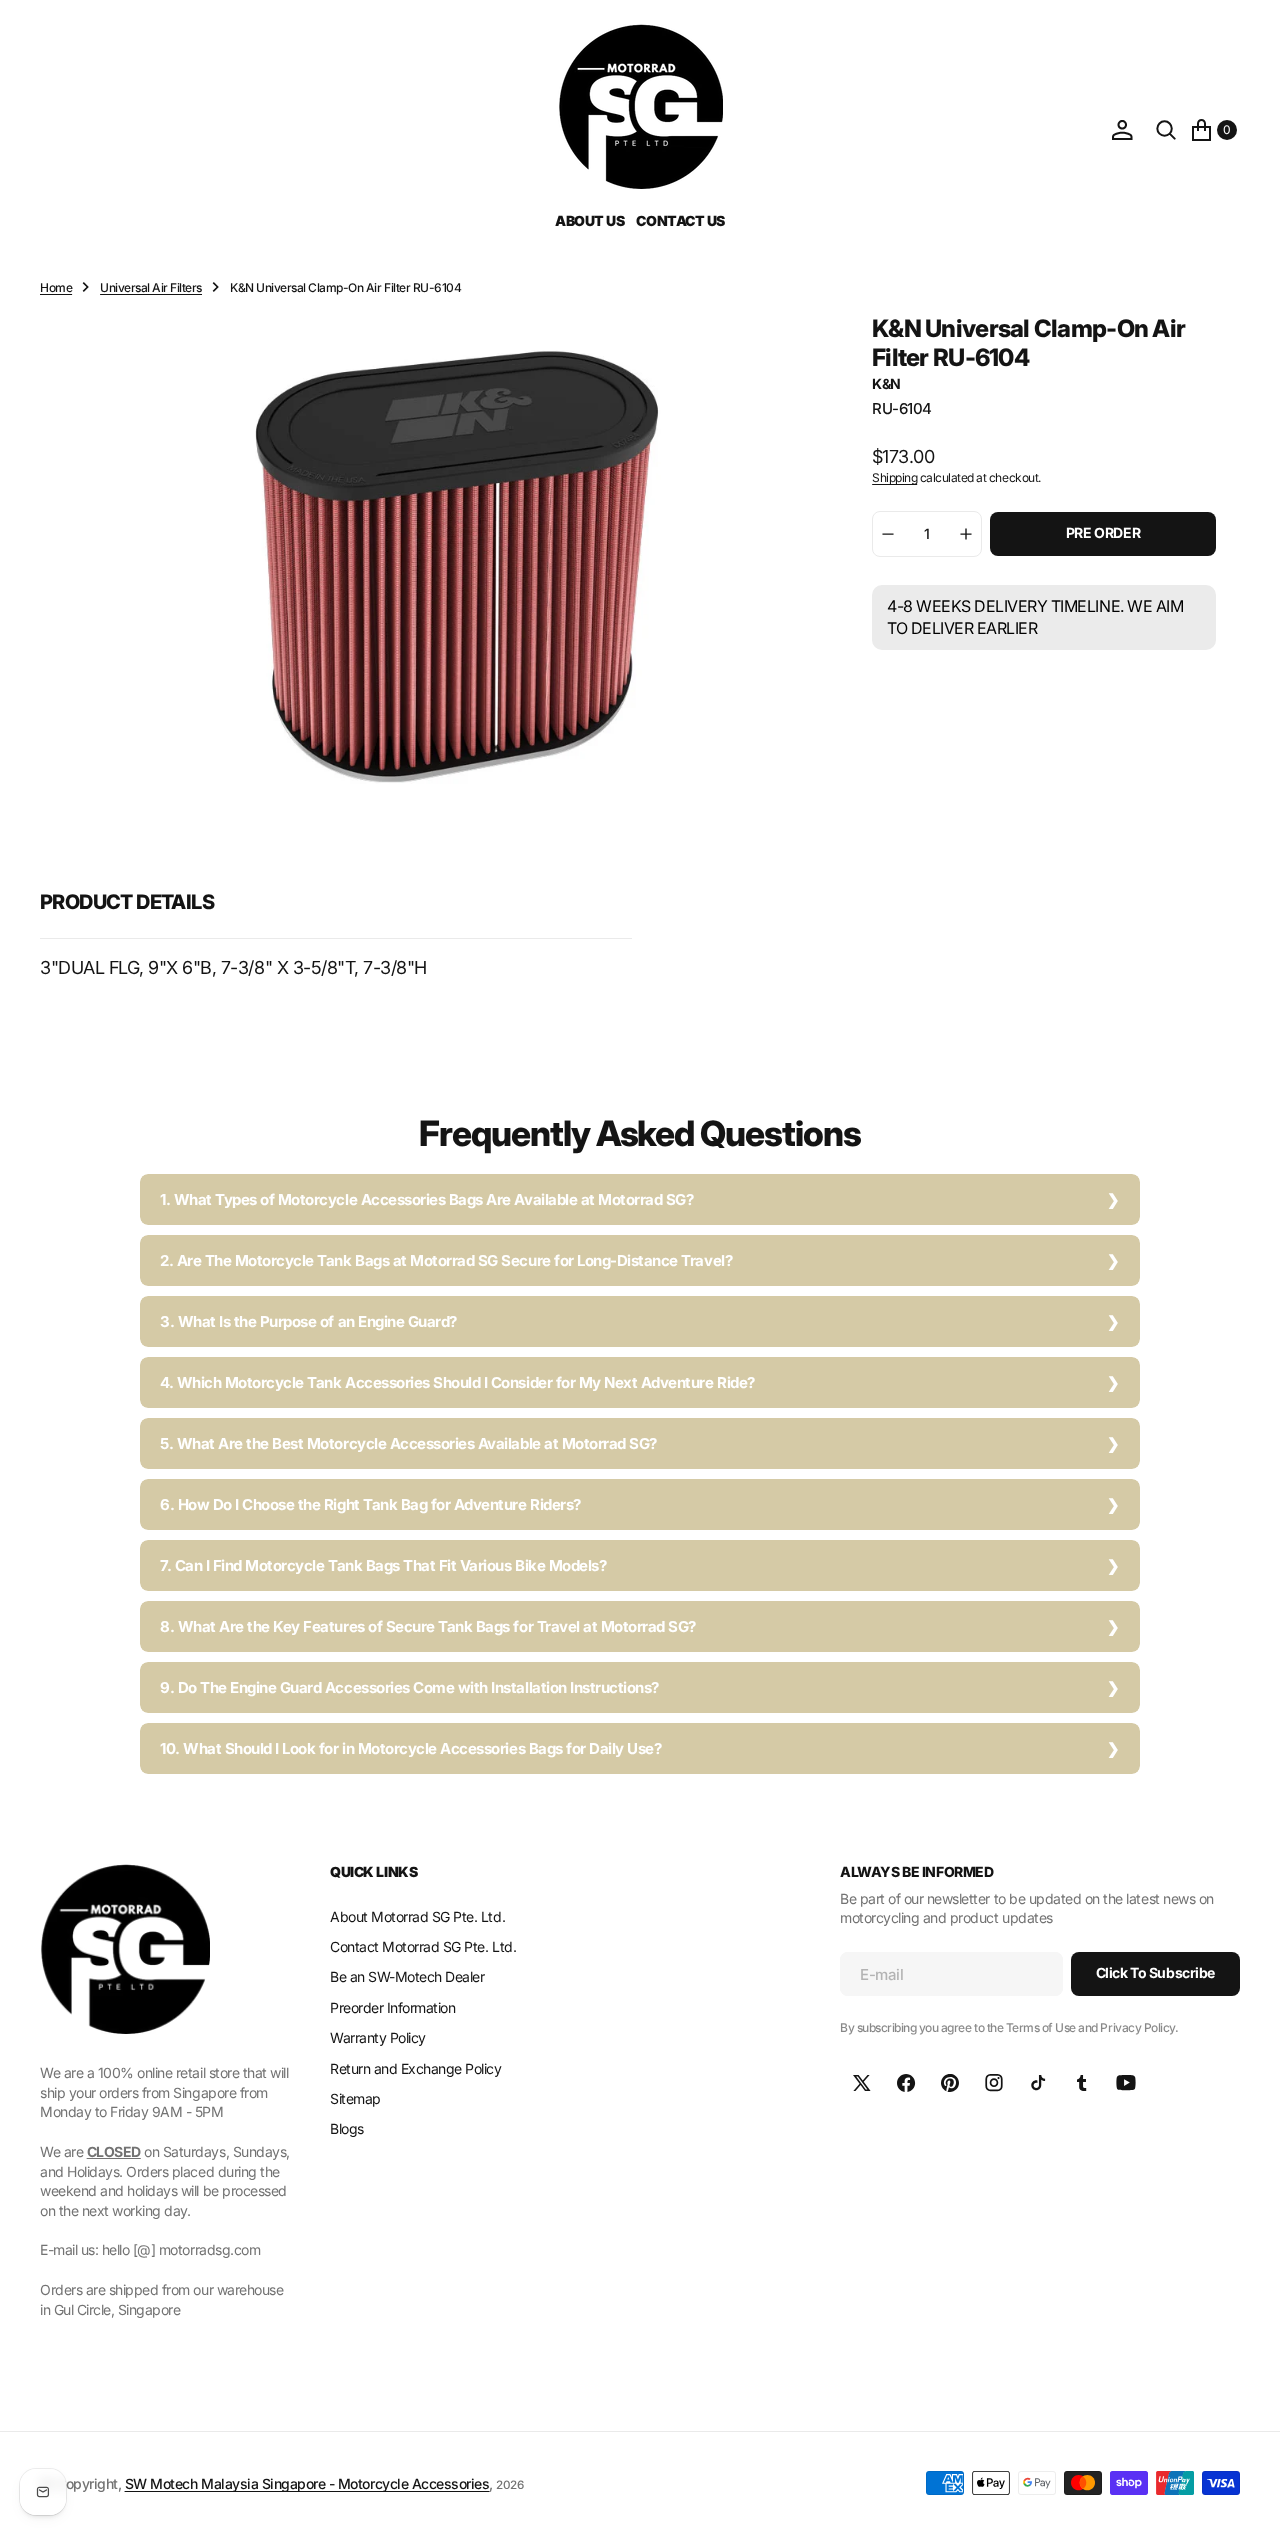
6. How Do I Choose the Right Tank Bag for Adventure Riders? (370, 1504)
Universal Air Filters (151, 287)
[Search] (1166, 130)
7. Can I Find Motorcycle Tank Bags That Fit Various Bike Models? (383, 1565)
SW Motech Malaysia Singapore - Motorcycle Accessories (307, 2483)
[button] (1122, 130)
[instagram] (994, 2083)
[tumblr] (1082, 2083)
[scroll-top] (1246, 2501)
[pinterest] (950, 2083)
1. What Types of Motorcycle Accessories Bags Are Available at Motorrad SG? (426, 1199)
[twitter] (862, 2083)
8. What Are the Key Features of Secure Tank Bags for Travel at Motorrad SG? (428, 1626)
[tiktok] (1038, 2083)
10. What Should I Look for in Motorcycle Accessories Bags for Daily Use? (410, 1748)
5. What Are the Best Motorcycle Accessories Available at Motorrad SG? (408, 1443)
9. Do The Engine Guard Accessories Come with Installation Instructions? (409, 1687)
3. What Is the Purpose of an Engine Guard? (308, 1321)
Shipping (894, 477)
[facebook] (906, 2083)
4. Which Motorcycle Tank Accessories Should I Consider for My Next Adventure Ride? (457, 1382)
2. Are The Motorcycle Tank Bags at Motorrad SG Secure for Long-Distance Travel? (446, 1260)
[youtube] (1126, 2083)
